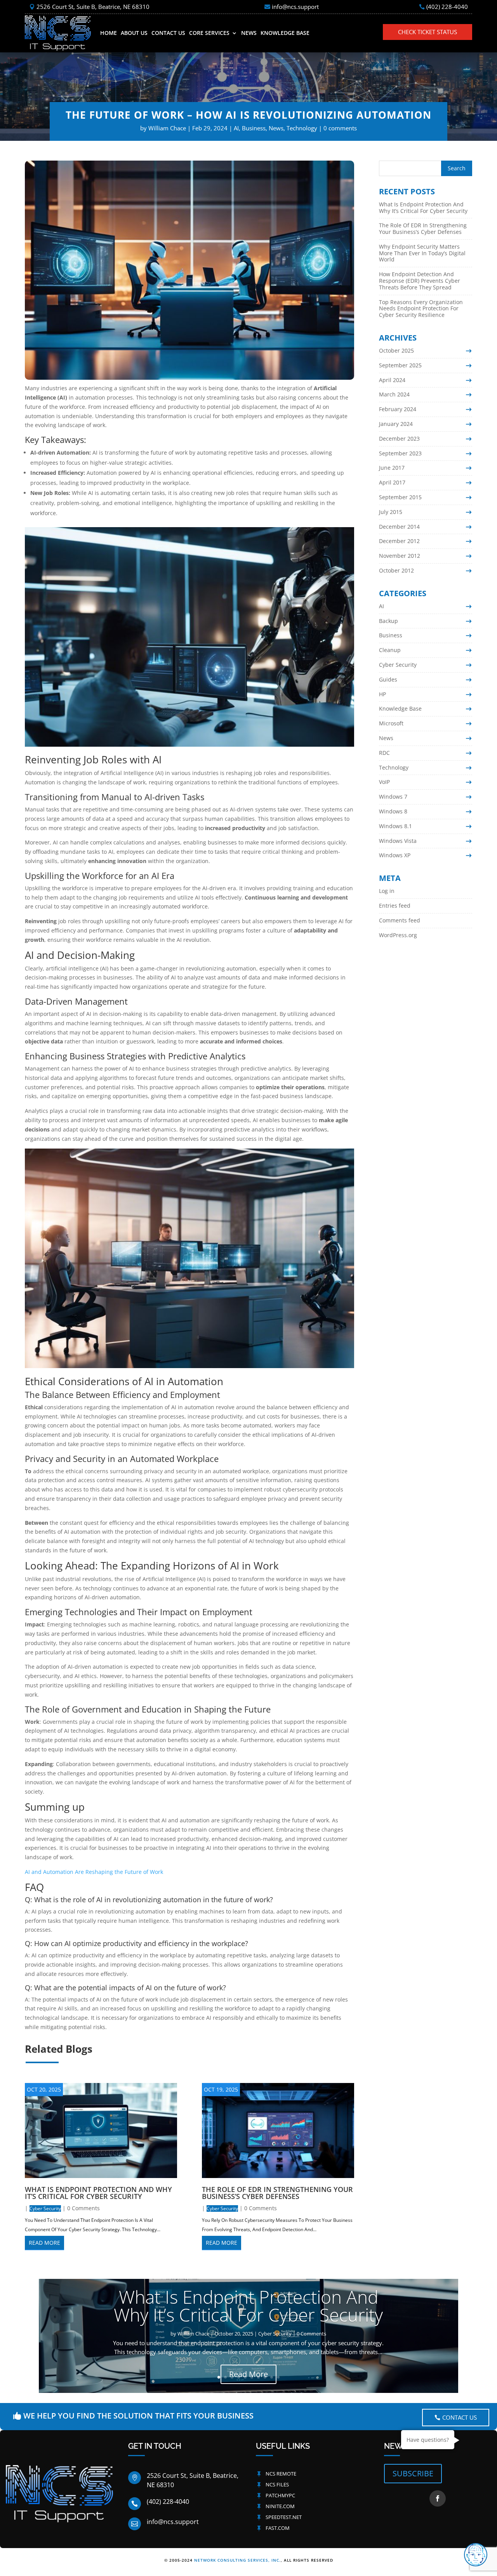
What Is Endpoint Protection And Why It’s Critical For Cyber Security (98, 2193)
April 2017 (392, 482)
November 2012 (400, 556)
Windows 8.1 (395, 826)
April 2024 (392, 380)
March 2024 (394, 394)
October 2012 (396, 570)
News (249, 33)
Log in (387, 891)
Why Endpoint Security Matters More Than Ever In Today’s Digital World (422, 253)
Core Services (209, 33)
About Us (134, 33)
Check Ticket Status (427, 32)
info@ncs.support (295, 7)
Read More (248, 2374)
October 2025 (396, 350)
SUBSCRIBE (413, 2473)
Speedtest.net (284, 2517)
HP (382, 694)
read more (44, 2243)
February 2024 (398, 409)
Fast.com (278, 2528)
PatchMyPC (280, 2495)
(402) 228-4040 (447, 7)
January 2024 (396, 424)
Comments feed (400, 920)
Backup (388, 621)
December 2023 (399, 439)
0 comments (340, 128)
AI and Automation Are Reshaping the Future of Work (94, 1872)
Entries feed (395, 906)
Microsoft (391, 723)
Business (254, 128)
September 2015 (400, 497)
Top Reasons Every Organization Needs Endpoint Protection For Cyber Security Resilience (421, 309)
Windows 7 (393, 797)
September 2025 (400, 365)
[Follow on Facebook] (438, 2498)
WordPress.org (398, 935)
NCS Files (277, 2484)
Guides (388, 679)
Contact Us (168, 33)
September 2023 (400, 453)
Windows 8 (393, 811)
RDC (384, 753)
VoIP (384, 782)
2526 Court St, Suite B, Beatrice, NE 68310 (93, 7)
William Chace (167, 128)
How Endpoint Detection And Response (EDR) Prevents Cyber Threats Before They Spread (420, 281)
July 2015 (391, 512)
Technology (302, 128)
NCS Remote (281, 2474)
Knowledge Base (285, 33)
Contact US (460, 2417)
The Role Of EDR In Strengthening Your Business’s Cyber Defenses (277, 2193)
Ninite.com (280, 2506)
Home (109, 33)
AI (236, 128)
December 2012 (399, 541)
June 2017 (392, 468)
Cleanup (390, 650)
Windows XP (395, 855)
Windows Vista (398, 841)
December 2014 (399, 527)
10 (278, 2377)
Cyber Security (45, 2208)
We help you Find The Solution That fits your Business (138, 2416)
